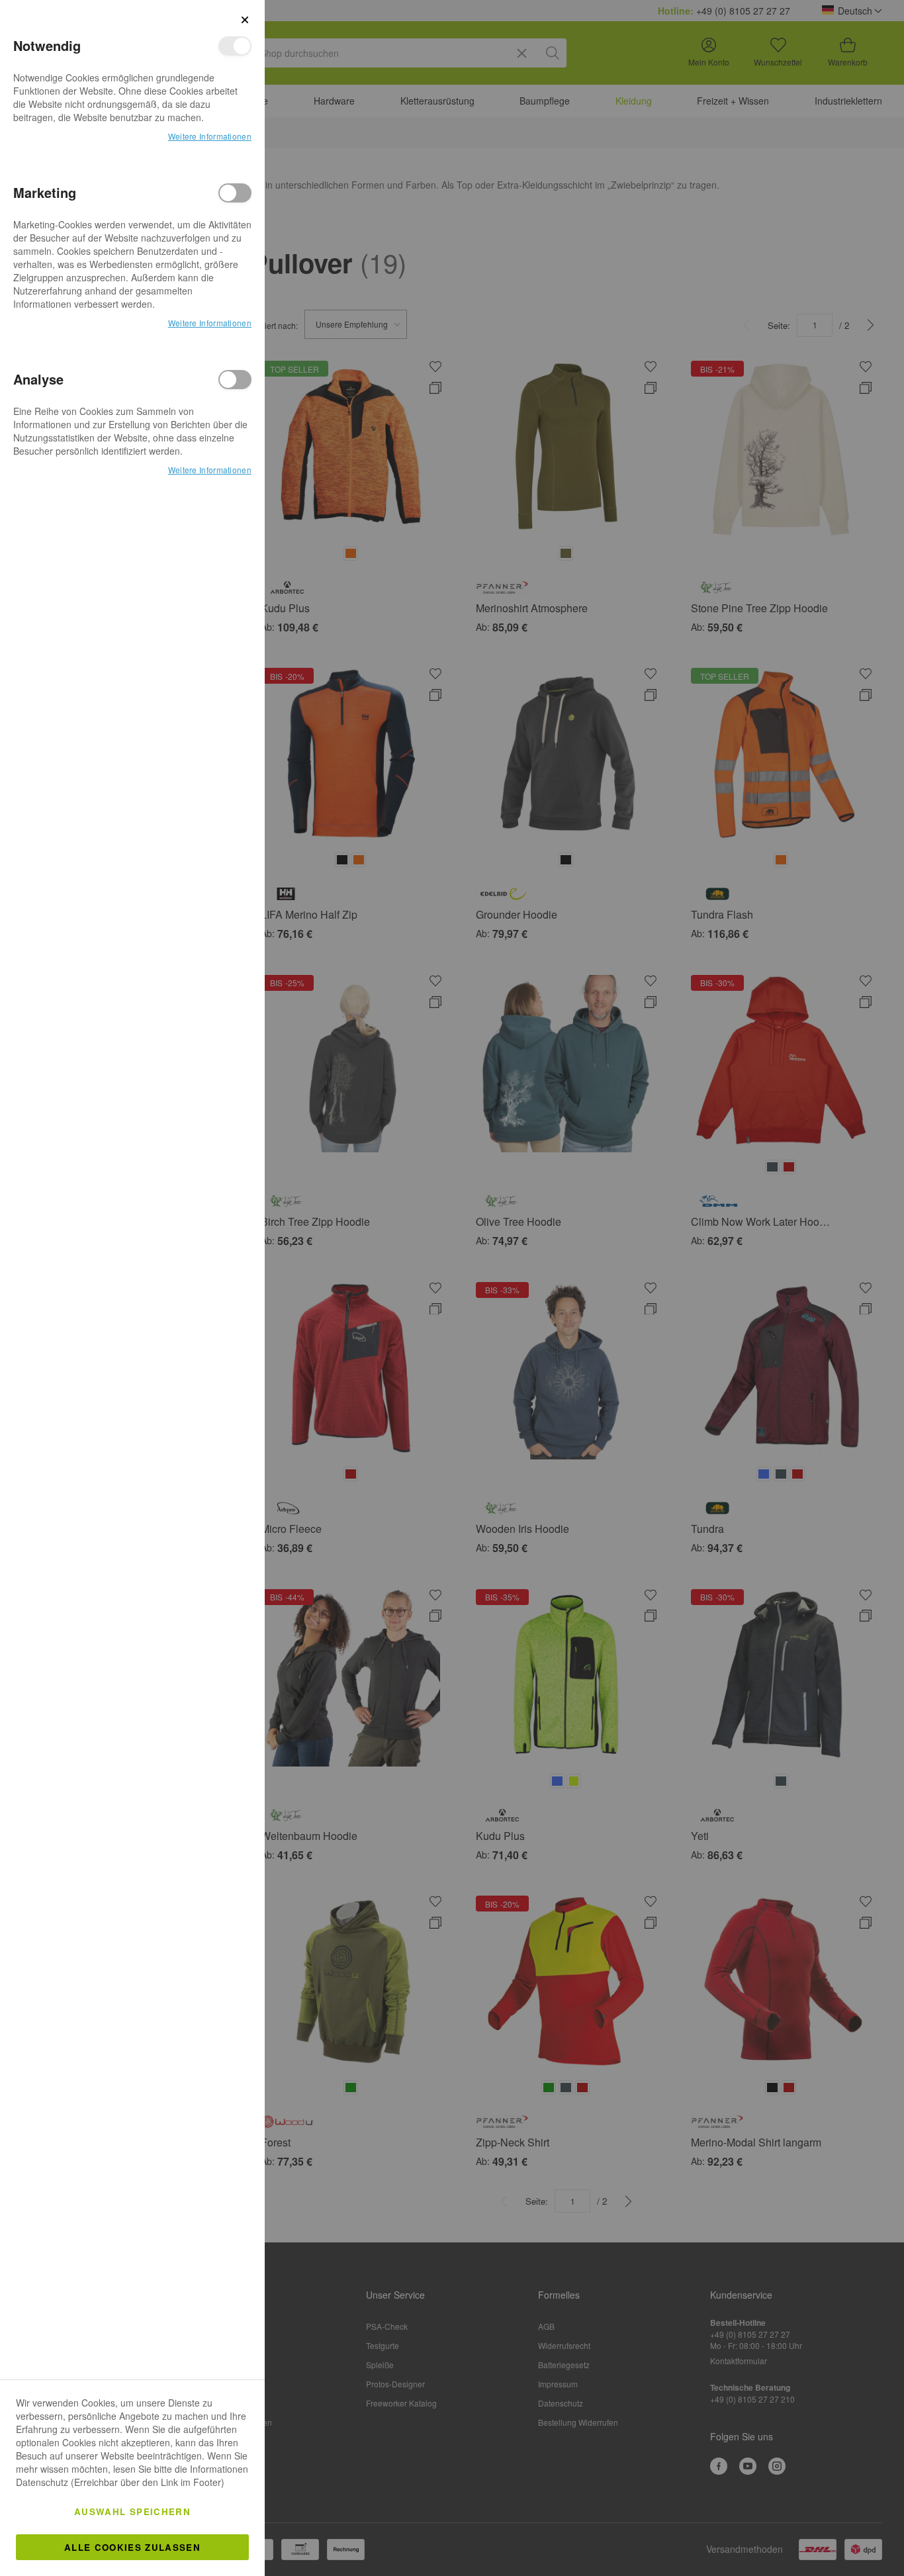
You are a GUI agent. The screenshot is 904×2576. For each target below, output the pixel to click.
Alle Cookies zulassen (132, 2547)
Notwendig (235, 46)
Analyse (235, 380)
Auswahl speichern (132, 2511)
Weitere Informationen (210, 136)
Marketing (235, 193)
